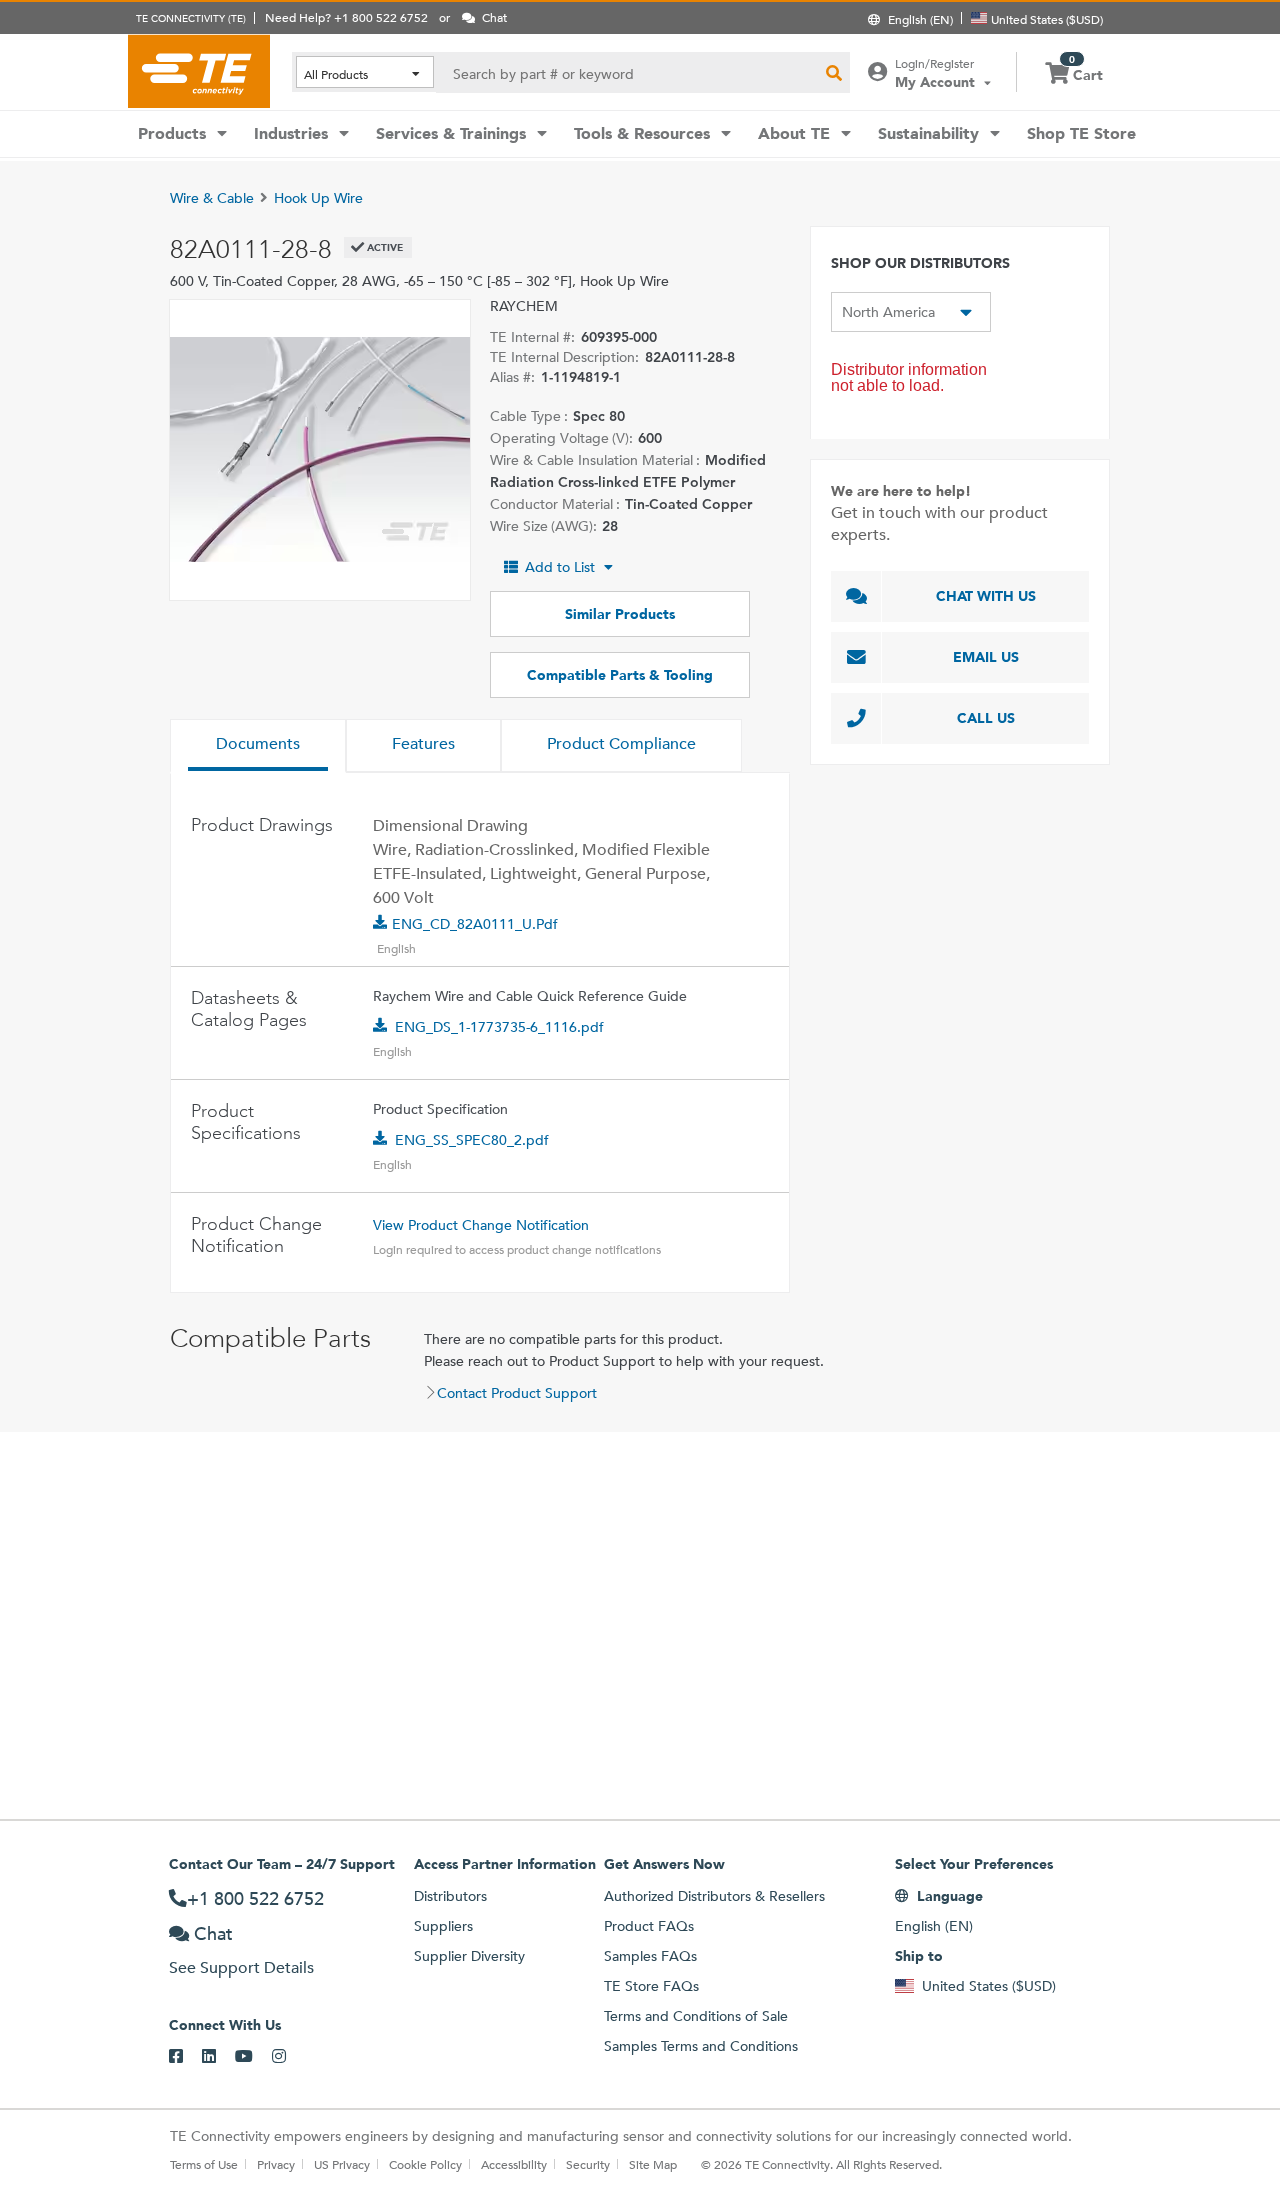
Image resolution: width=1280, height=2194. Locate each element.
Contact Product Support (517, 1393)
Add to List (560, 567)
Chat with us (986, 596)
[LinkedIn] (218, 2057)
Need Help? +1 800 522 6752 (346, 17)
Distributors (450, 1896)
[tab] (258, 746)
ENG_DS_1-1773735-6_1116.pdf (499, 1027)
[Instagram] (288, 2057)
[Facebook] (185, 2057)
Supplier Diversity (469, 1956)
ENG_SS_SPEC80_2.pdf (472, 1140)
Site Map (653, 2164)
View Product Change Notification (481, 1225)
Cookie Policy (425, 2164)
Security (588, 2164)
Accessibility (514, 2164)
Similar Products (620, 614)
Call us (986, 718)
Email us (986, 657)
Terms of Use (204, 2164)
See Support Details (241, 1967)
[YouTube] (253, 2057)
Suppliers (443, 1926)
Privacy (276, 2164)
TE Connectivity (199, 71)
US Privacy (342, 2164)
